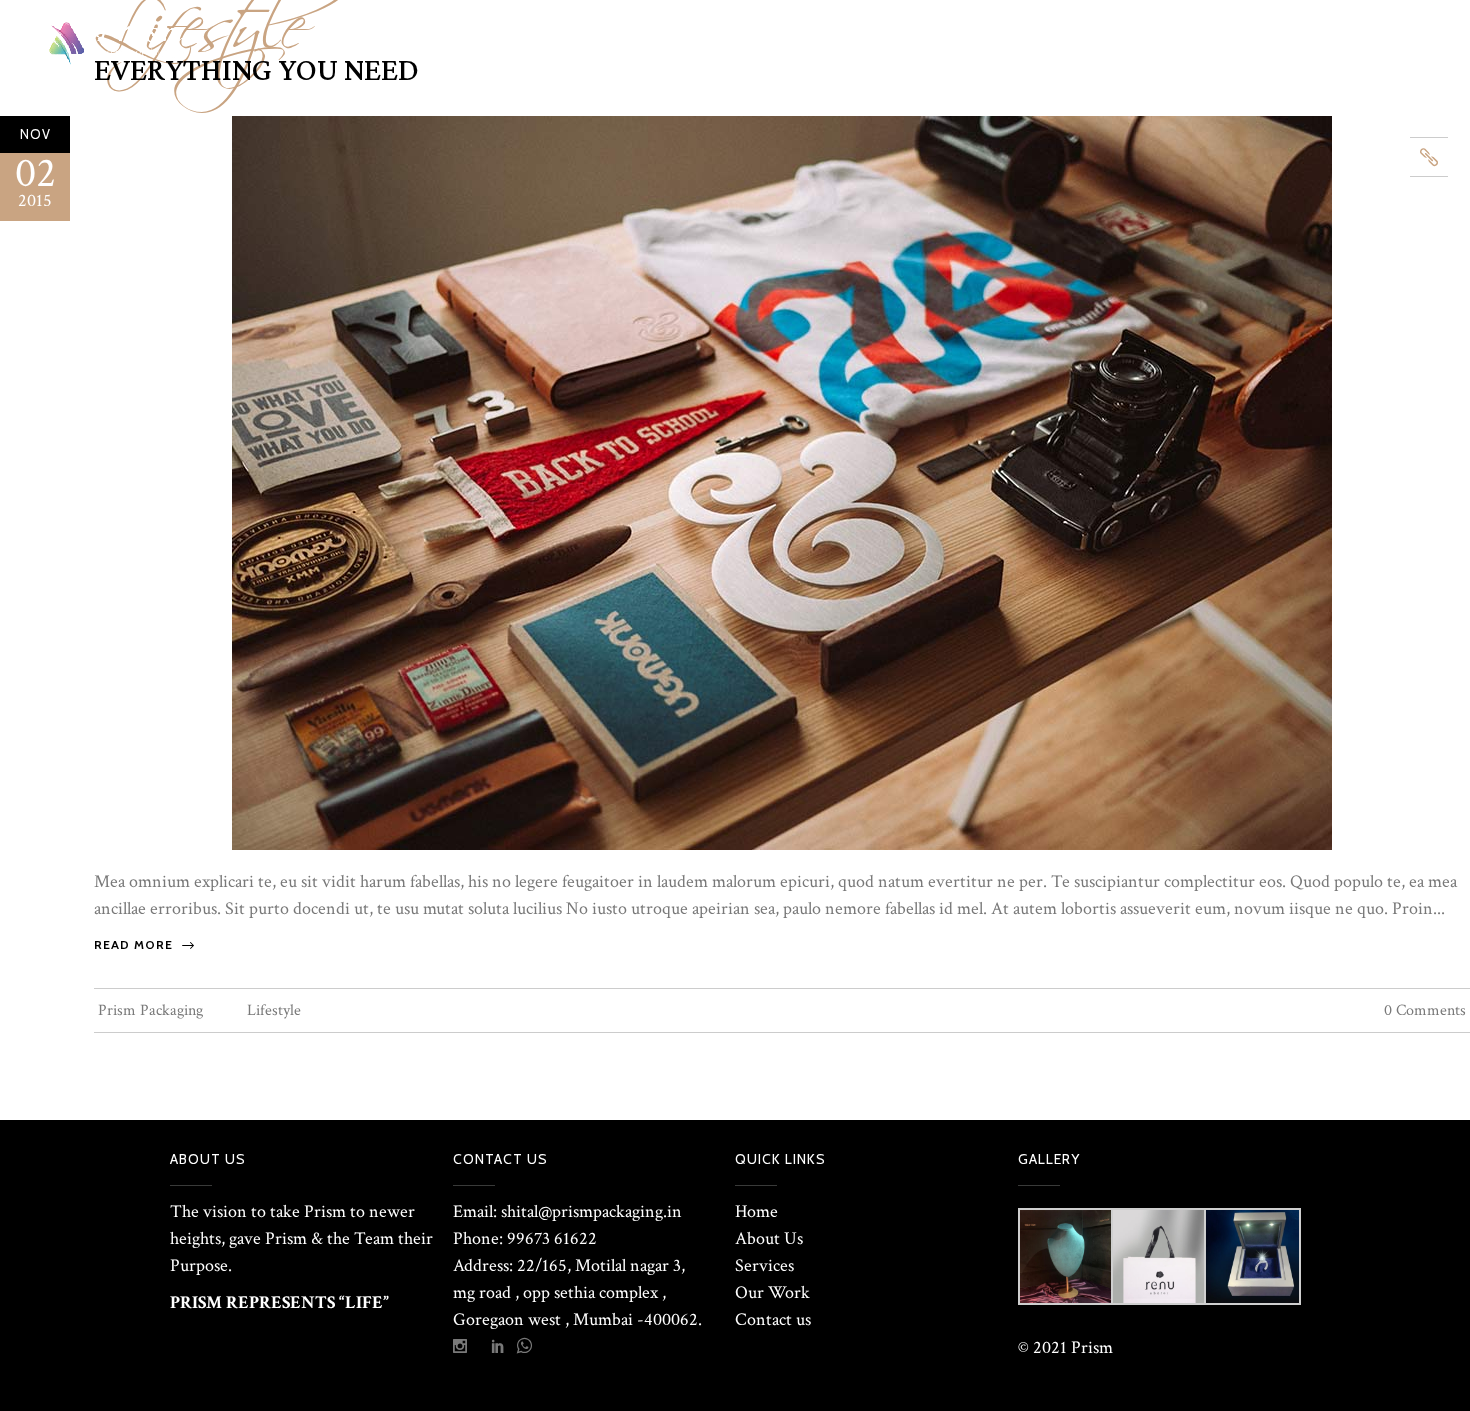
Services (764, 1265)
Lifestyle (274, 1010)
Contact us (773, 1319)
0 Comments (1425, 1010)
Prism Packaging (150, 1010)
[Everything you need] (782, 481)
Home (756, 1211)
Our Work (772, 1292)
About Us (769, 1238)
